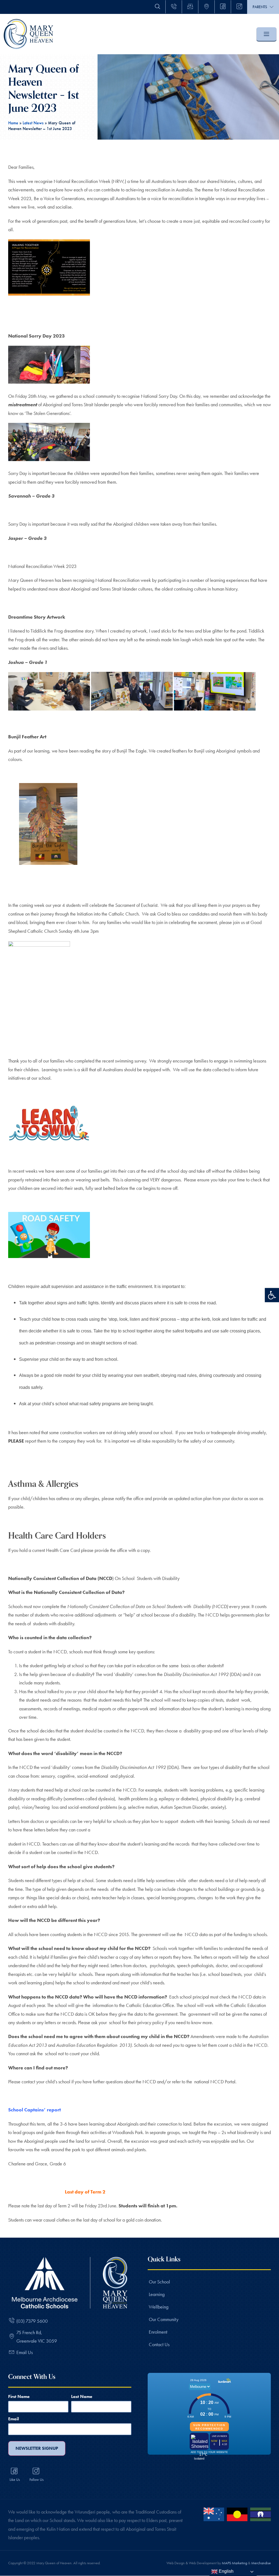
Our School (159, 2282)
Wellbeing (159, 2307)
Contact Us (159, 2344)
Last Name (82, 2396)
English (226, 2571)
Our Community (164, 2319)
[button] (272, 1295)
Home (13, 123)
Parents (260, 7)
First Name (19, 2396)
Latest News (33, 123)
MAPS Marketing (234, 2563)
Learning (157, 2294)
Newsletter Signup (37, 2448)
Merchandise (261, 2563)
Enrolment (158, 2332)
